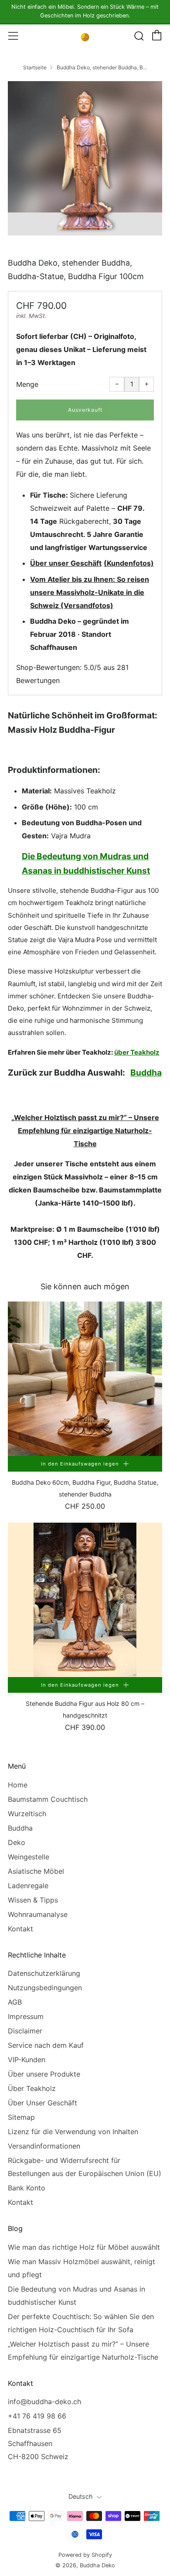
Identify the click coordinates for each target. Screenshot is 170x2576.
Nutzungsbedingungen (45, 1988)
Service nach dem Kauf (46, 2045)
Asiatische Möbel (36, 1871)
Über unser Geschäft (66, 563)
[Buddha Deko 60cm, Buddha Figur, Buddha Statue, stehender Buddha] (85, 1379)
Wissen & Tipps (33, 1900)
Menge (27, 384)
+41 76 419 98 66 (37, 2416)
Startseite (35, 67)
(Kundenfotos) (129, 563)
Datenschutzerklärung (44, 1973)
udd (144, 1073)
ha (157, 1073)
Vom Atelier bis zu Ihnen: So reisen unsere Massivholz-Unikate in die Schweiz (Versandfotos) (90, 592)
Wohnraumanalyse (38, 1914)
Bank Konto (27, 2188)
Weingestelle (29, 1857)
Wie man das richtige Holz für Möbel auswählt (84, 2247)
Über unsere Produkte (44, 2074)
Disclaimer (25, 2031)
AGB (15, 2002)
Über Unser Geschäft (42, 2103)
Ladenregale (28, 1886)
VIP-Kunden (27, 2060)
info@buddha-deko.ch (44, 2402)
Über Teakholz (32, 2088)
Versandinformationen (44, 2146)
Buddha (20, 1828)
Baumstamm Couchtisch (48, 1799)
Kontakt (20, 1929)
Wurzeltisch (27, 1814)
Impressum (26, 2016)
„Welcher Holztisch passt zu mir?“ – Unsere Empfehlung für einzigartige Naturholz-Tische (85, 1131)
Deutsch (81, 2496)
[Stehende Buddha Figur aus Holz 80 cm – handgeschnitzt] (85, 1600)
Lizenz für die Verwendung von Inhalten (73, 2132)
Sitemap (21, 2117)
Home (18, 1785)
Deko (17, 1842)
